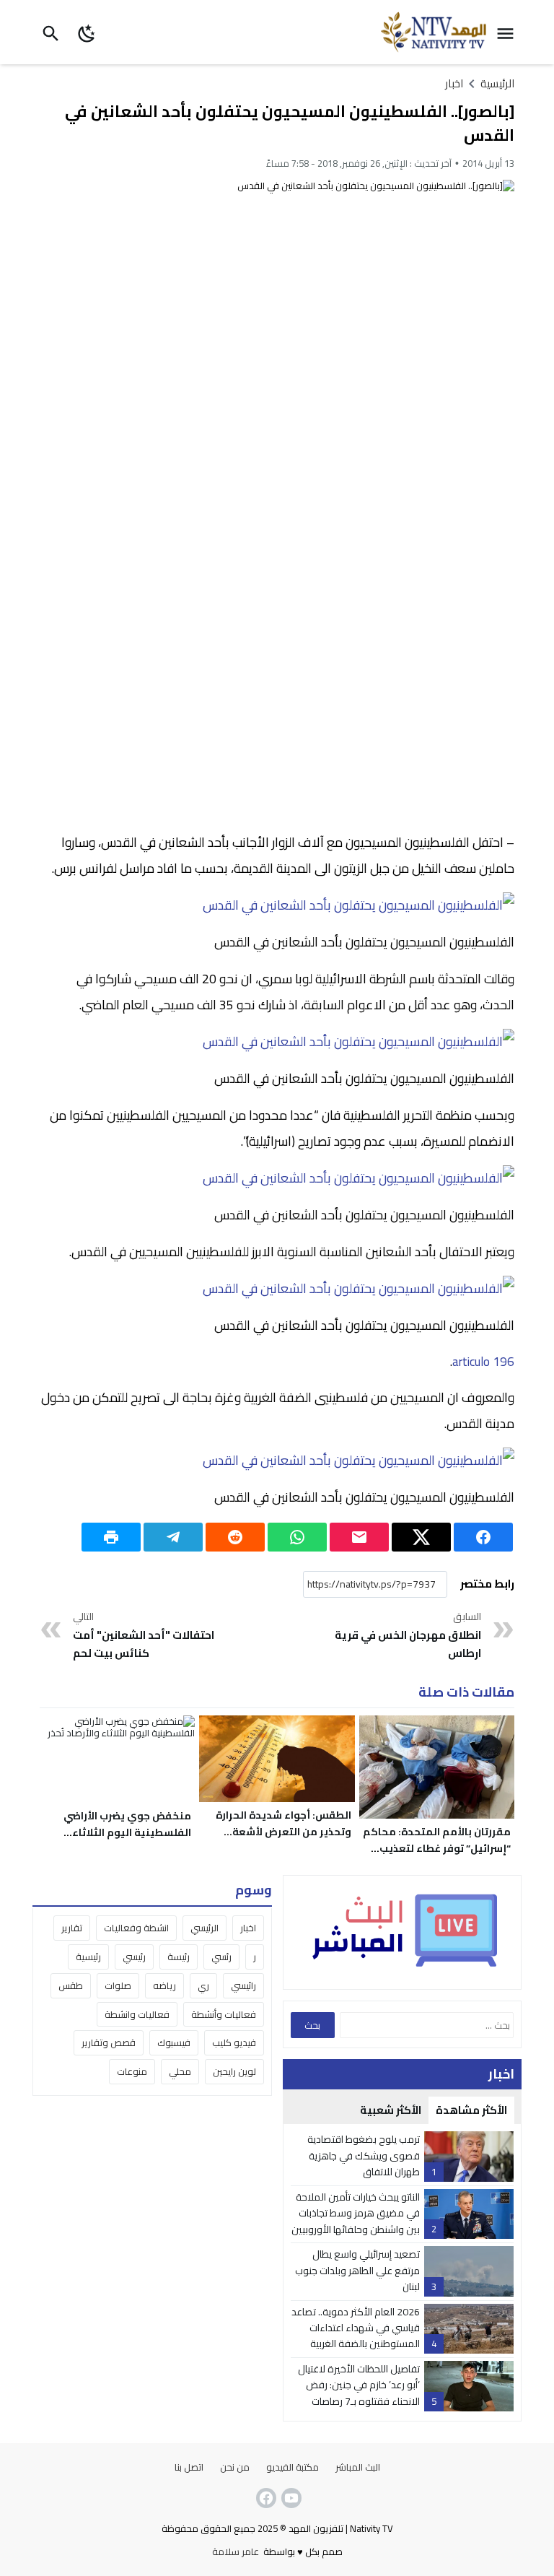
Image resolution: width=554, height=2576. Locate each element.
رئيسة (179, 1957)
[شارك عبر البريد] (359, 1537)
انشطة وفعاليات (136, 1928)
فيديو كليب (234, 2042)
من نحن (235, 2467)
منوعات (132, 2071)
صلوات (118, 1985)
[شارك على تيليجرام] (173, 1537)
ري (203, 1985)
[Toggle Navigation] (509, 32)
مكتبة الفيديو (293, 2467)
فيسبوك (174, 2042)
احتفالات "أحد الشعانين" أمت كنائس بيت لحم (144, 1636)
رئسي (221, 1957)
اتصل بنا (189, 2467)
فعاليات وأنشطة (224, 2014)
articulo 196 (483, 1362)
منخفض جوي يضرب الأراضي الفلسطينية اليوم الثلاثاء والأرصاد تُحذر (127, 1832)
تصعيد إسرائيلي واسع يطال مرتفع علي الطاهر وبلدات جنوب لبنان (357, 2270)
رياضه (164, 1985)
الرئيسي (205, 1928)
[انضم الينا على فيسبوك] (265, 2498)
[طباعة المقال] (111, 1537)
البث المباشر (358, 2467)
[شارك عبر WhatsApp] (297, 1537)
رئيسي (134, 1957)
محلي (180, 2071)
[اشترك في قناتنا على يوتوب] (290, 2498)
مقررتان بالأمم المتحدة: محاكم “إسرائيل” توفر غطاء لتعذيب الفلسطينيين (437, 1848)
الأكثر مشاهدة (471, 2110)
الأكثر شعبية (391, 2110)
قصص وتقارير (109, 2042)
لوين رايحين (234, 2071)
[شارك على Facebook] (483, 1537)
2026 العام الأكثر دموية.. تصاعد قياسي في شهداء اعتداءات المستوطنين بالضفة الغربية (356, 2328)
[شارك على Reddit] (235, 1537)
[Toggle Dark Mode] (88, 32)
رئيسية (88, 1957)
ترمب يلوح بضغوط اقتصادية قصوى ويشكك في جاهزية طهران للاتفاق (364, 2155)
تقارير (72, 1928)
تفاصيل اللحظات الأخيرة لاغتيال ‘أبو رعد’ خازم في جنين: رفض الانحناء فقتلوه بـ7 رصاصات (359, 2385)
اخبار (454, 83)
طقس (71, 1985)
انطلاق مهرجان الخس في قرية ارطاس (408, 1636)
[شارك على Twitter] (421, 1537)
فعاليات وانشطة (137, 2014)
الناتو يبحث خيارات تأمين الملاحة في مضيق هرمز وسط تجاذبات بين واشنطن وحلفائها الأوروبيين (356, 2213)
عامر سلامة (236, 2551)
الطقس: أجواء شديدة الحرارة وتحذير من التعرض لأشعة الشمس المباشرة (283, 1832)
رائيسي (243, 1985)
